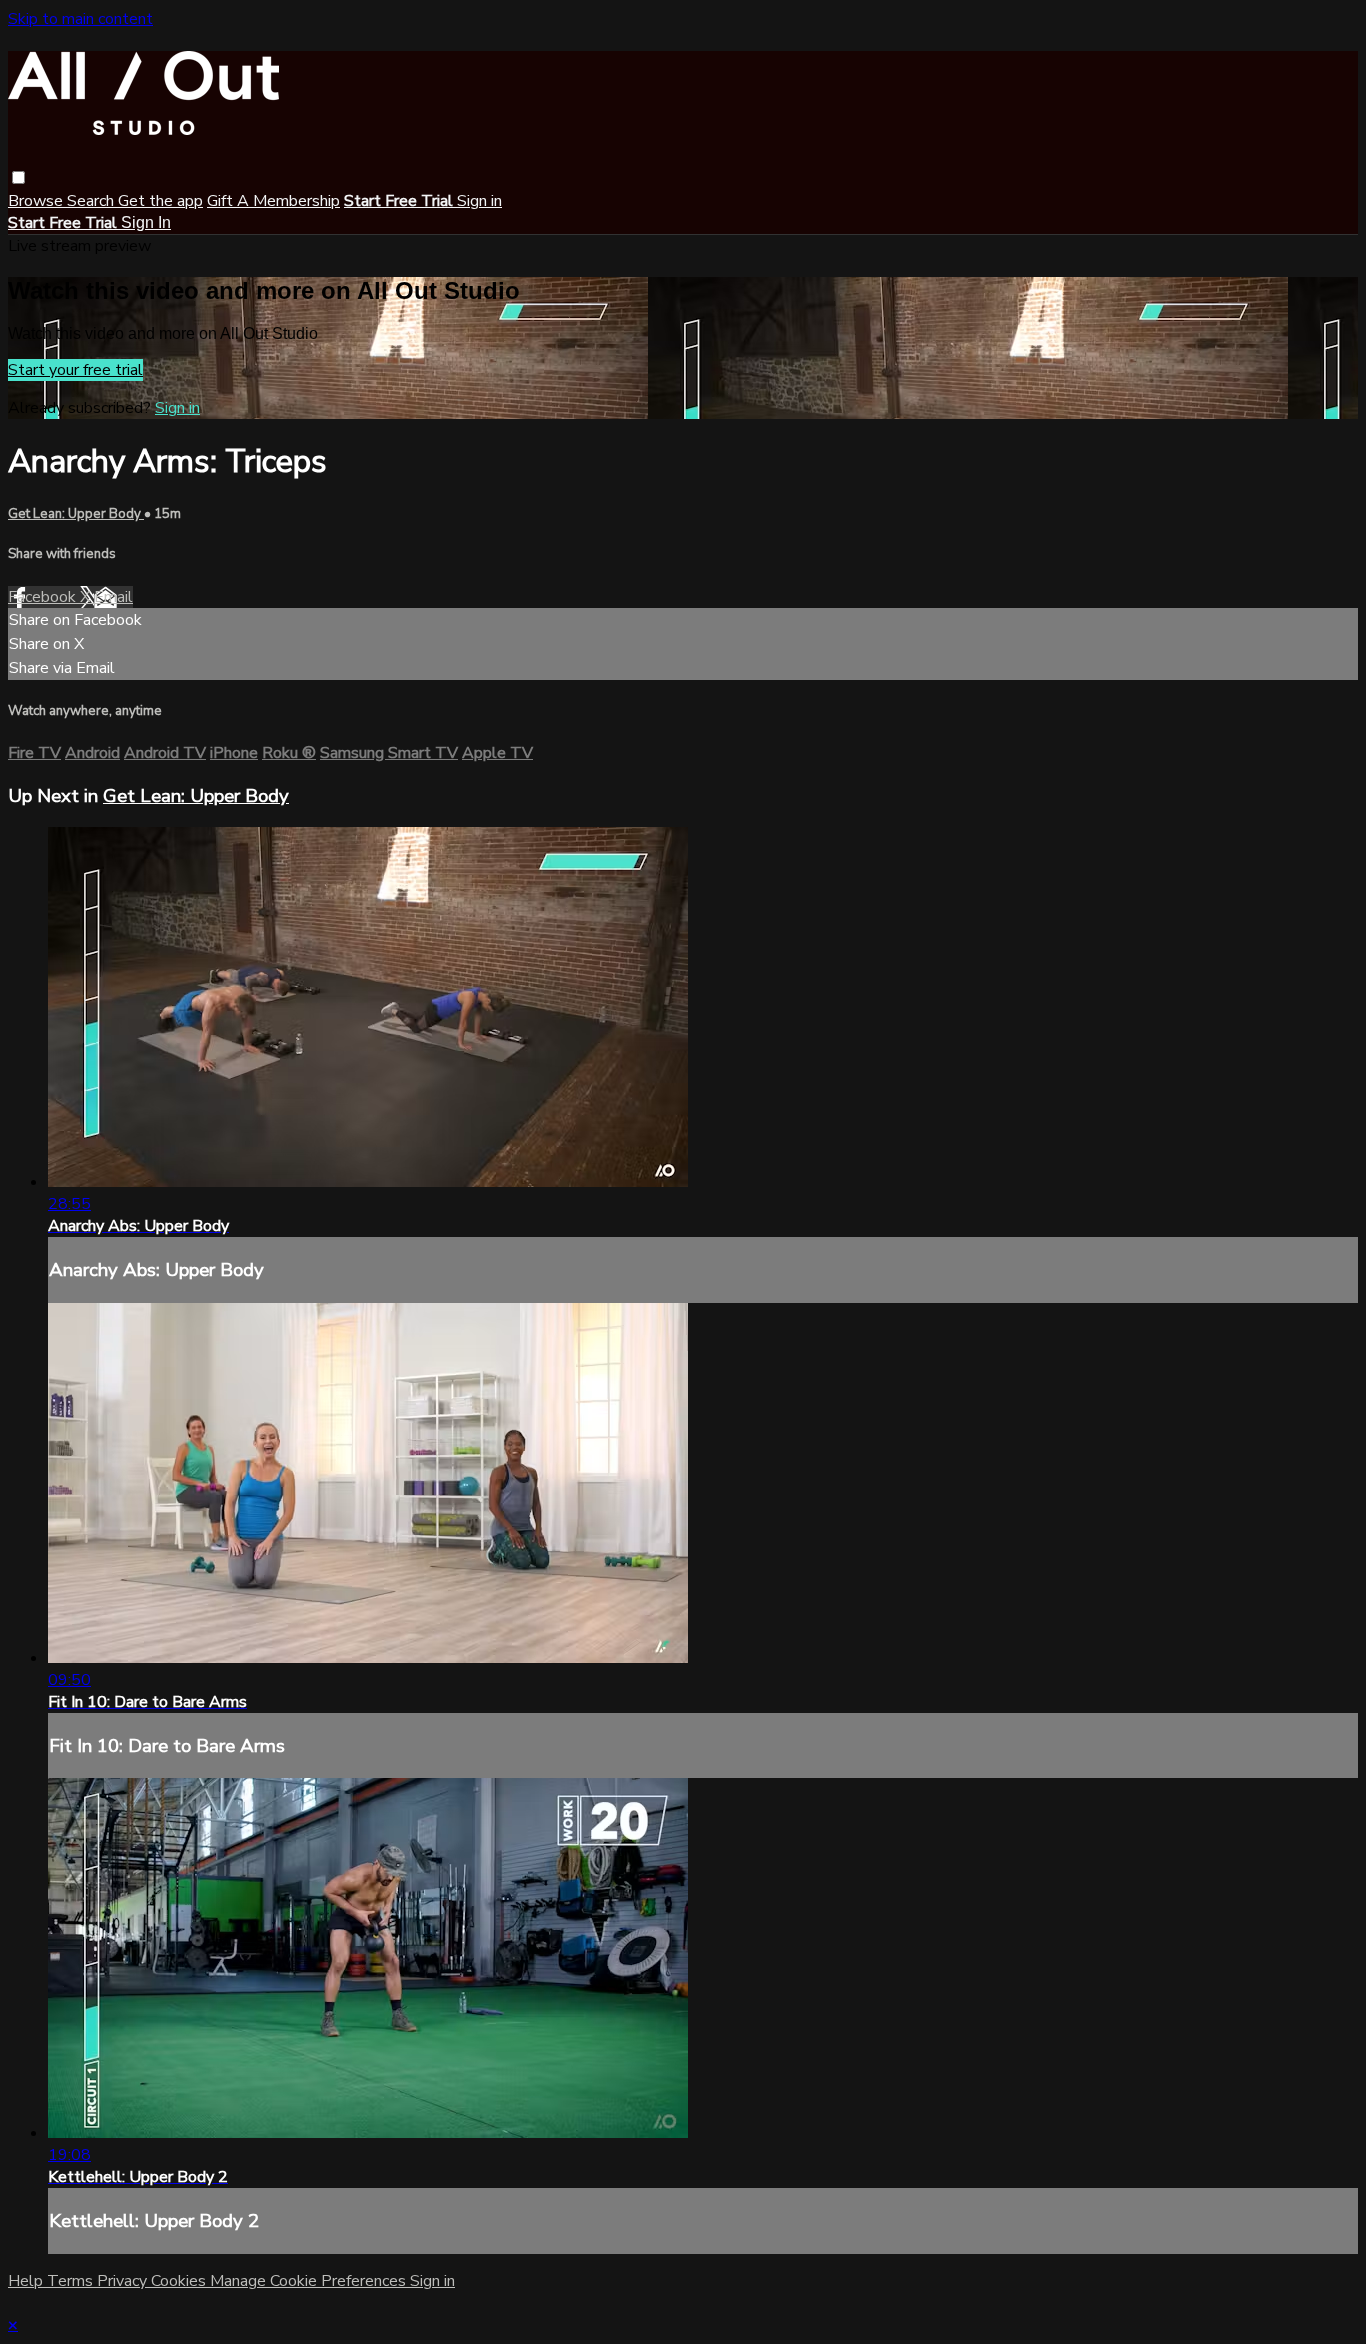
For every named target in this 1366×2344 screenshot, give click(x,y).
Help (27, 2281)
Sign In (146, 222)
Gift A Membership (273, 201)
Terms (72, 2281)
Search (92, 201)
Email (113, 597)
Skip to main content (80, 19)
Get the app (160, 201)
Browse (37, 201)
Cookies (180, 2281)
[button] (18, 177)
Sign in (479, 201)
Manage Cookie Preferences (310, 2281)
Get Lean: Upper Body (76, 514)
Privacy (124, 2281)
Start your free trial (75, 370)
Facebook (44, 597)
